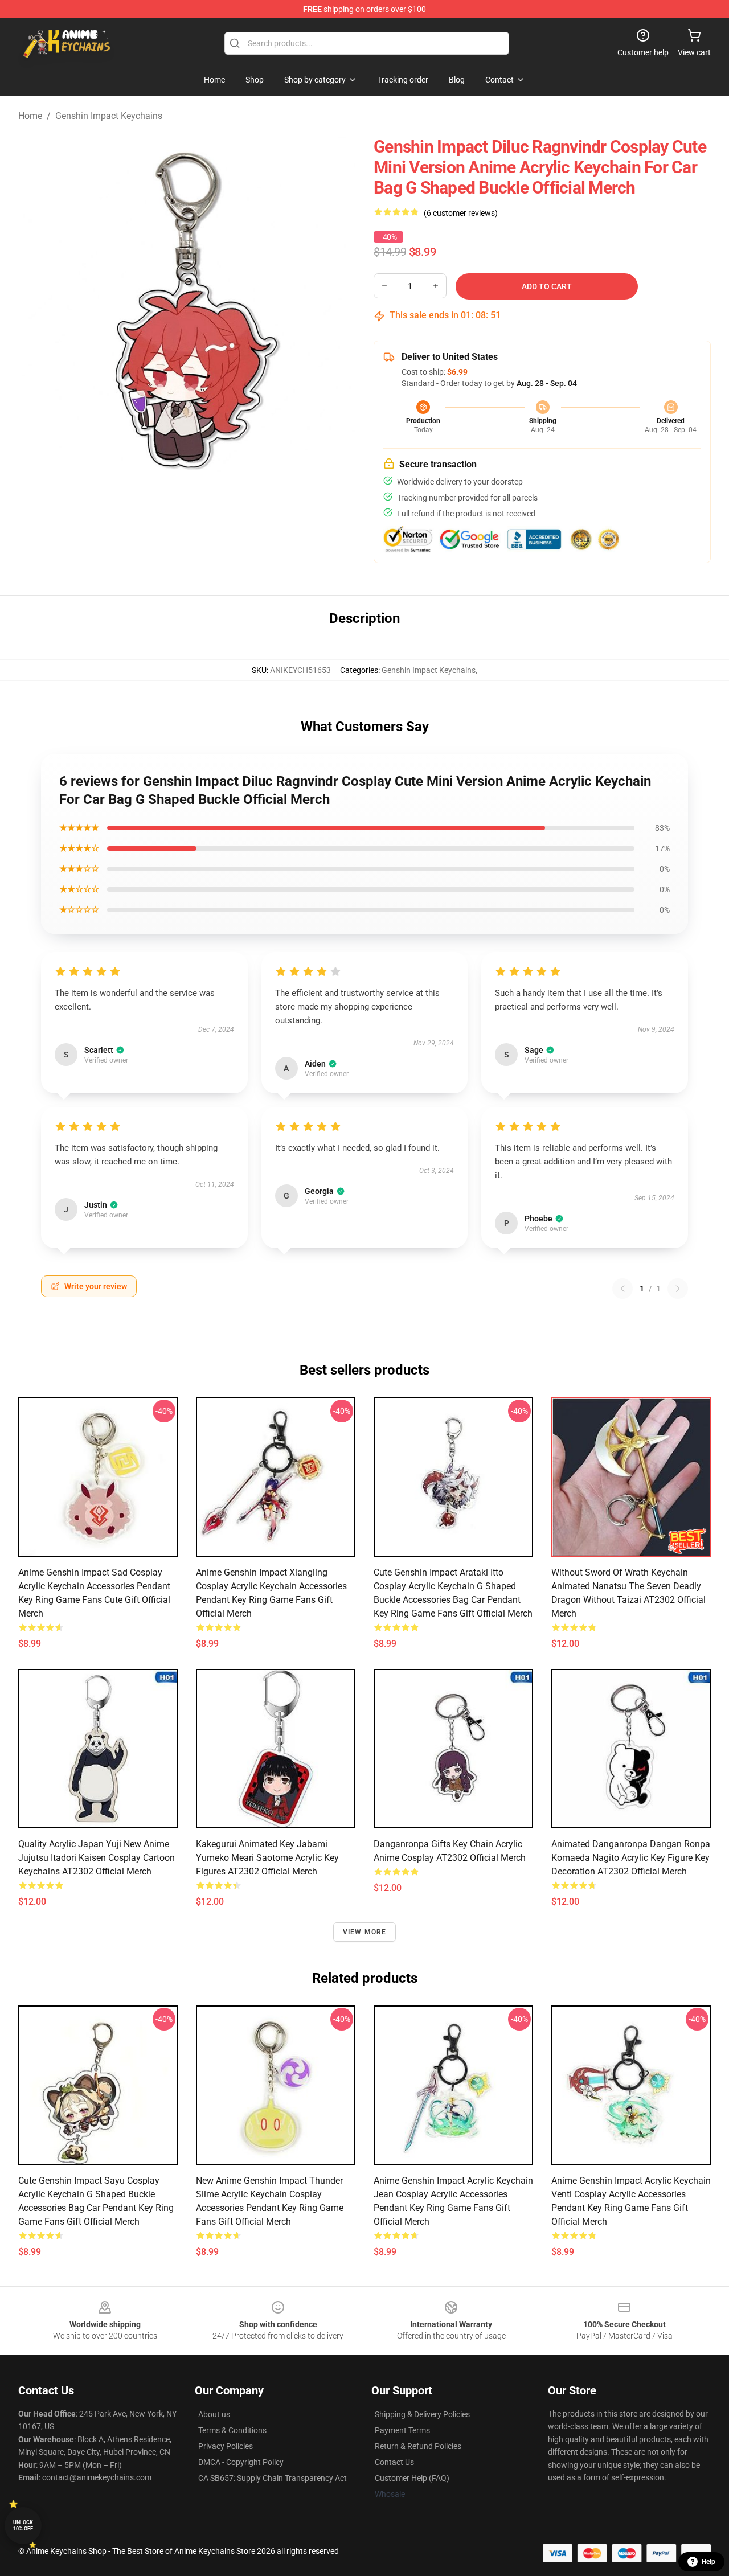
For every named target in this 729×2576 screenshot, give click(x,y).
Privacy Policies (226, 2446)
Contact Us (394, 2462)
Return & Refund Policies (418, 2446)
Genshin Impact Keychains (109, 116)
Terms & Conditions (232, 2430)
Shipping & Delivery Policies (422, 2414)
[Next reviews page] (678, 1289)
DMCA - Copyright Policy (241, 2462)
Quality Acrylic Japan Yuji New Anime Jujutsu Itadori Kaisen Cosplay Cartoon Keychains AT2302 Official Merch (97, 1858)
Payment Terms (402, 2430)
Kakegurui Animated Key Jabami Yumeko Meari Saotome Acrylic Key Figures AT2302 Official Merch (267, 1858)
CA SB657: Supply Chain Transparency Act (273, 2478)
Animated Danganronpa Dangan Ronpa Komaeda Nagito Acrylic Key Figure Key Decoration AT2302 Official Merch (631, 1858)
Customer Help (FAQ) (412, 2478)
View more (365, 1932)
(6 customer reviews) (461, 213)
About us (214, 2414)
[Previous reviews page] (622, 1289)
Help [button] (708, 2562)
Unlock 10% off (23, 2526)
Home (30, 116)
